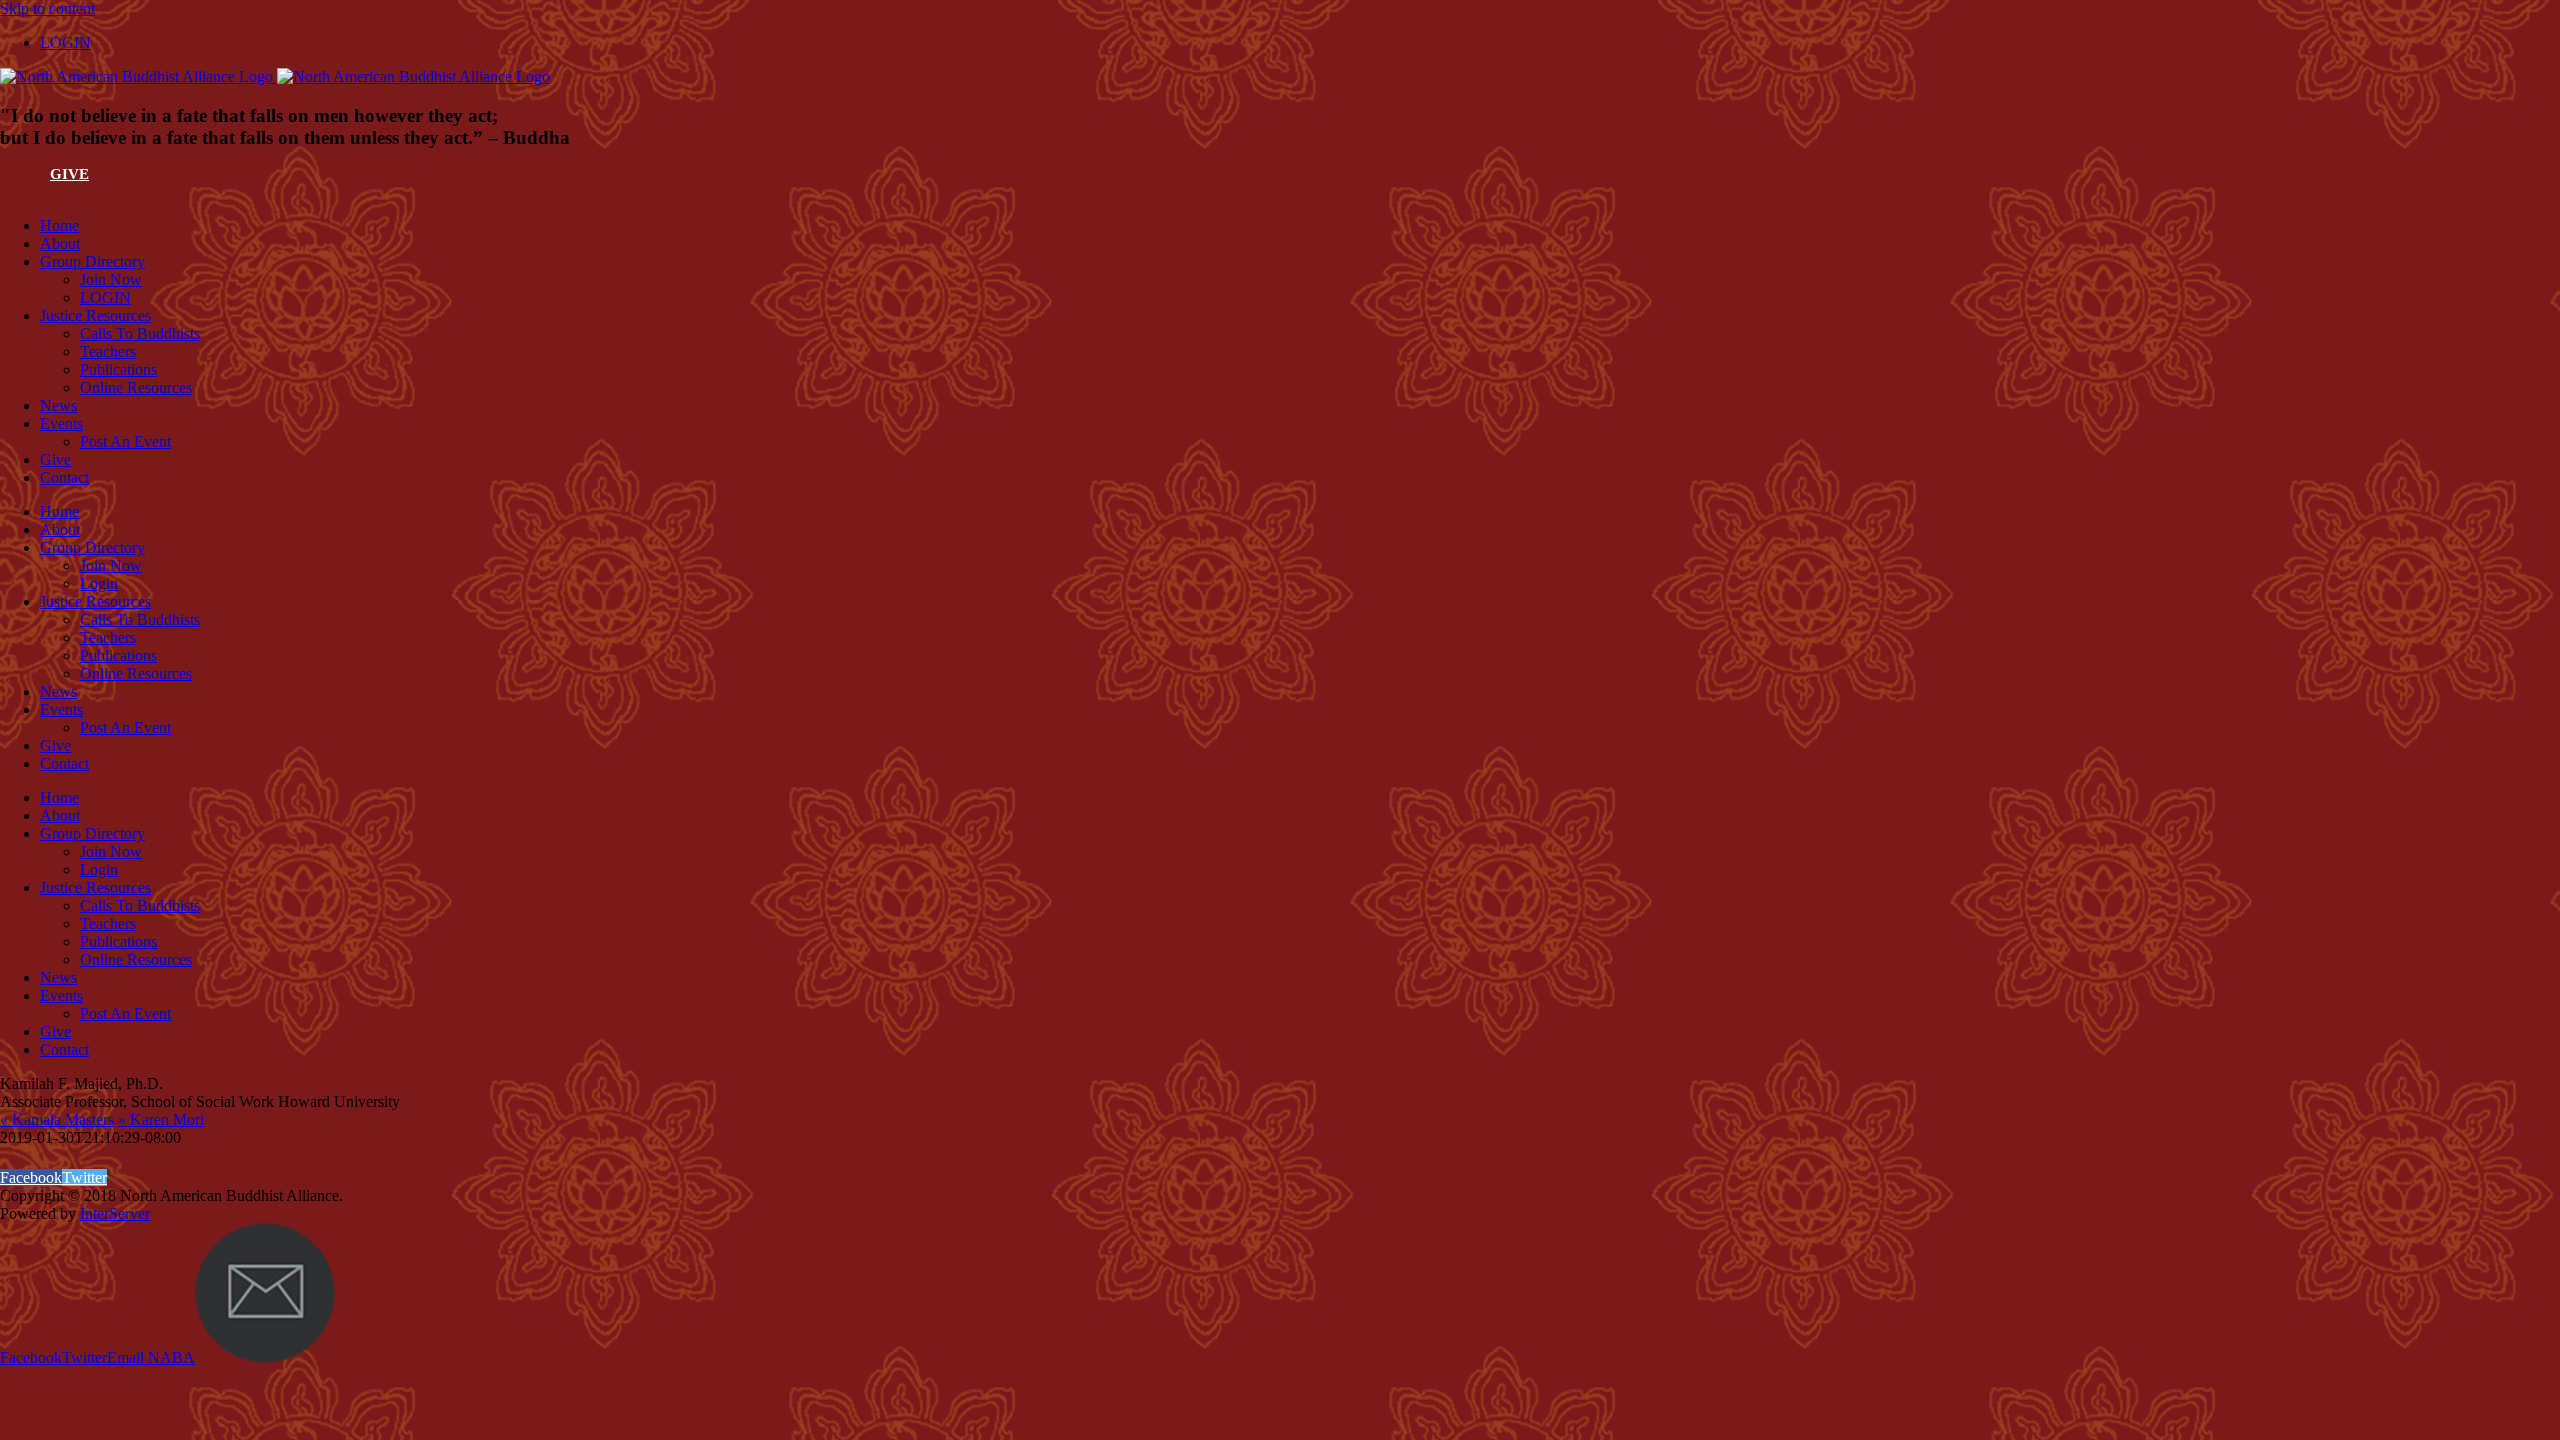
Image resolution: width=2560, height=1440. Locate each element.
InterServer (115, 1213)
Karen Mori (161, 1119)
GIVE (69, 174)
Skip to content (47, 8)
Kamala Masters (57, 1119)
